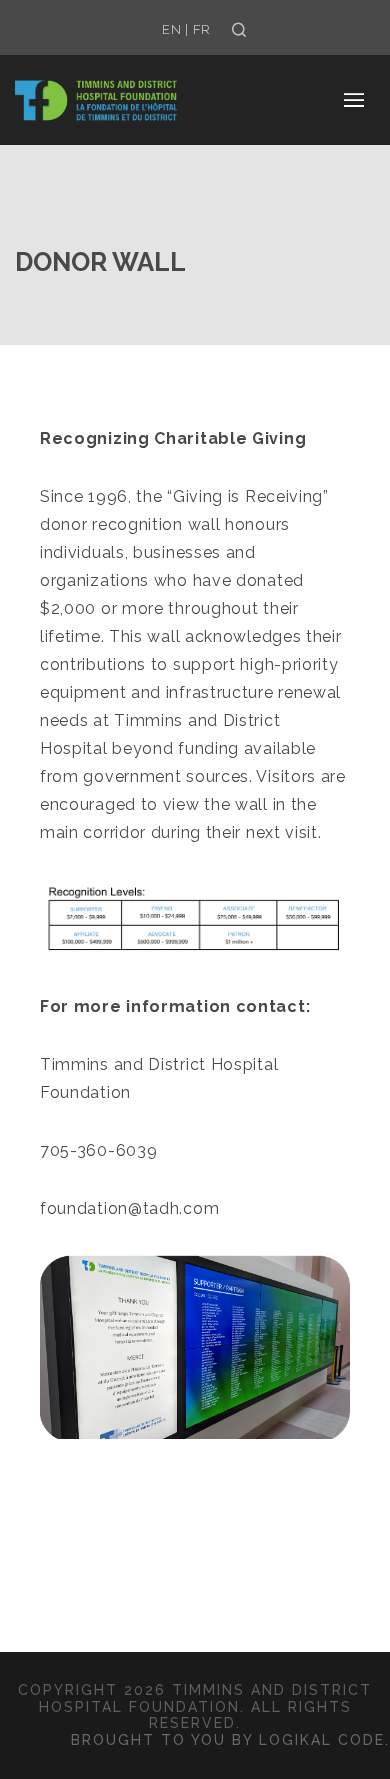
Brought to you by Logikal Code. (230, 1740)
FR (202, 29)
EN (171, 29)
